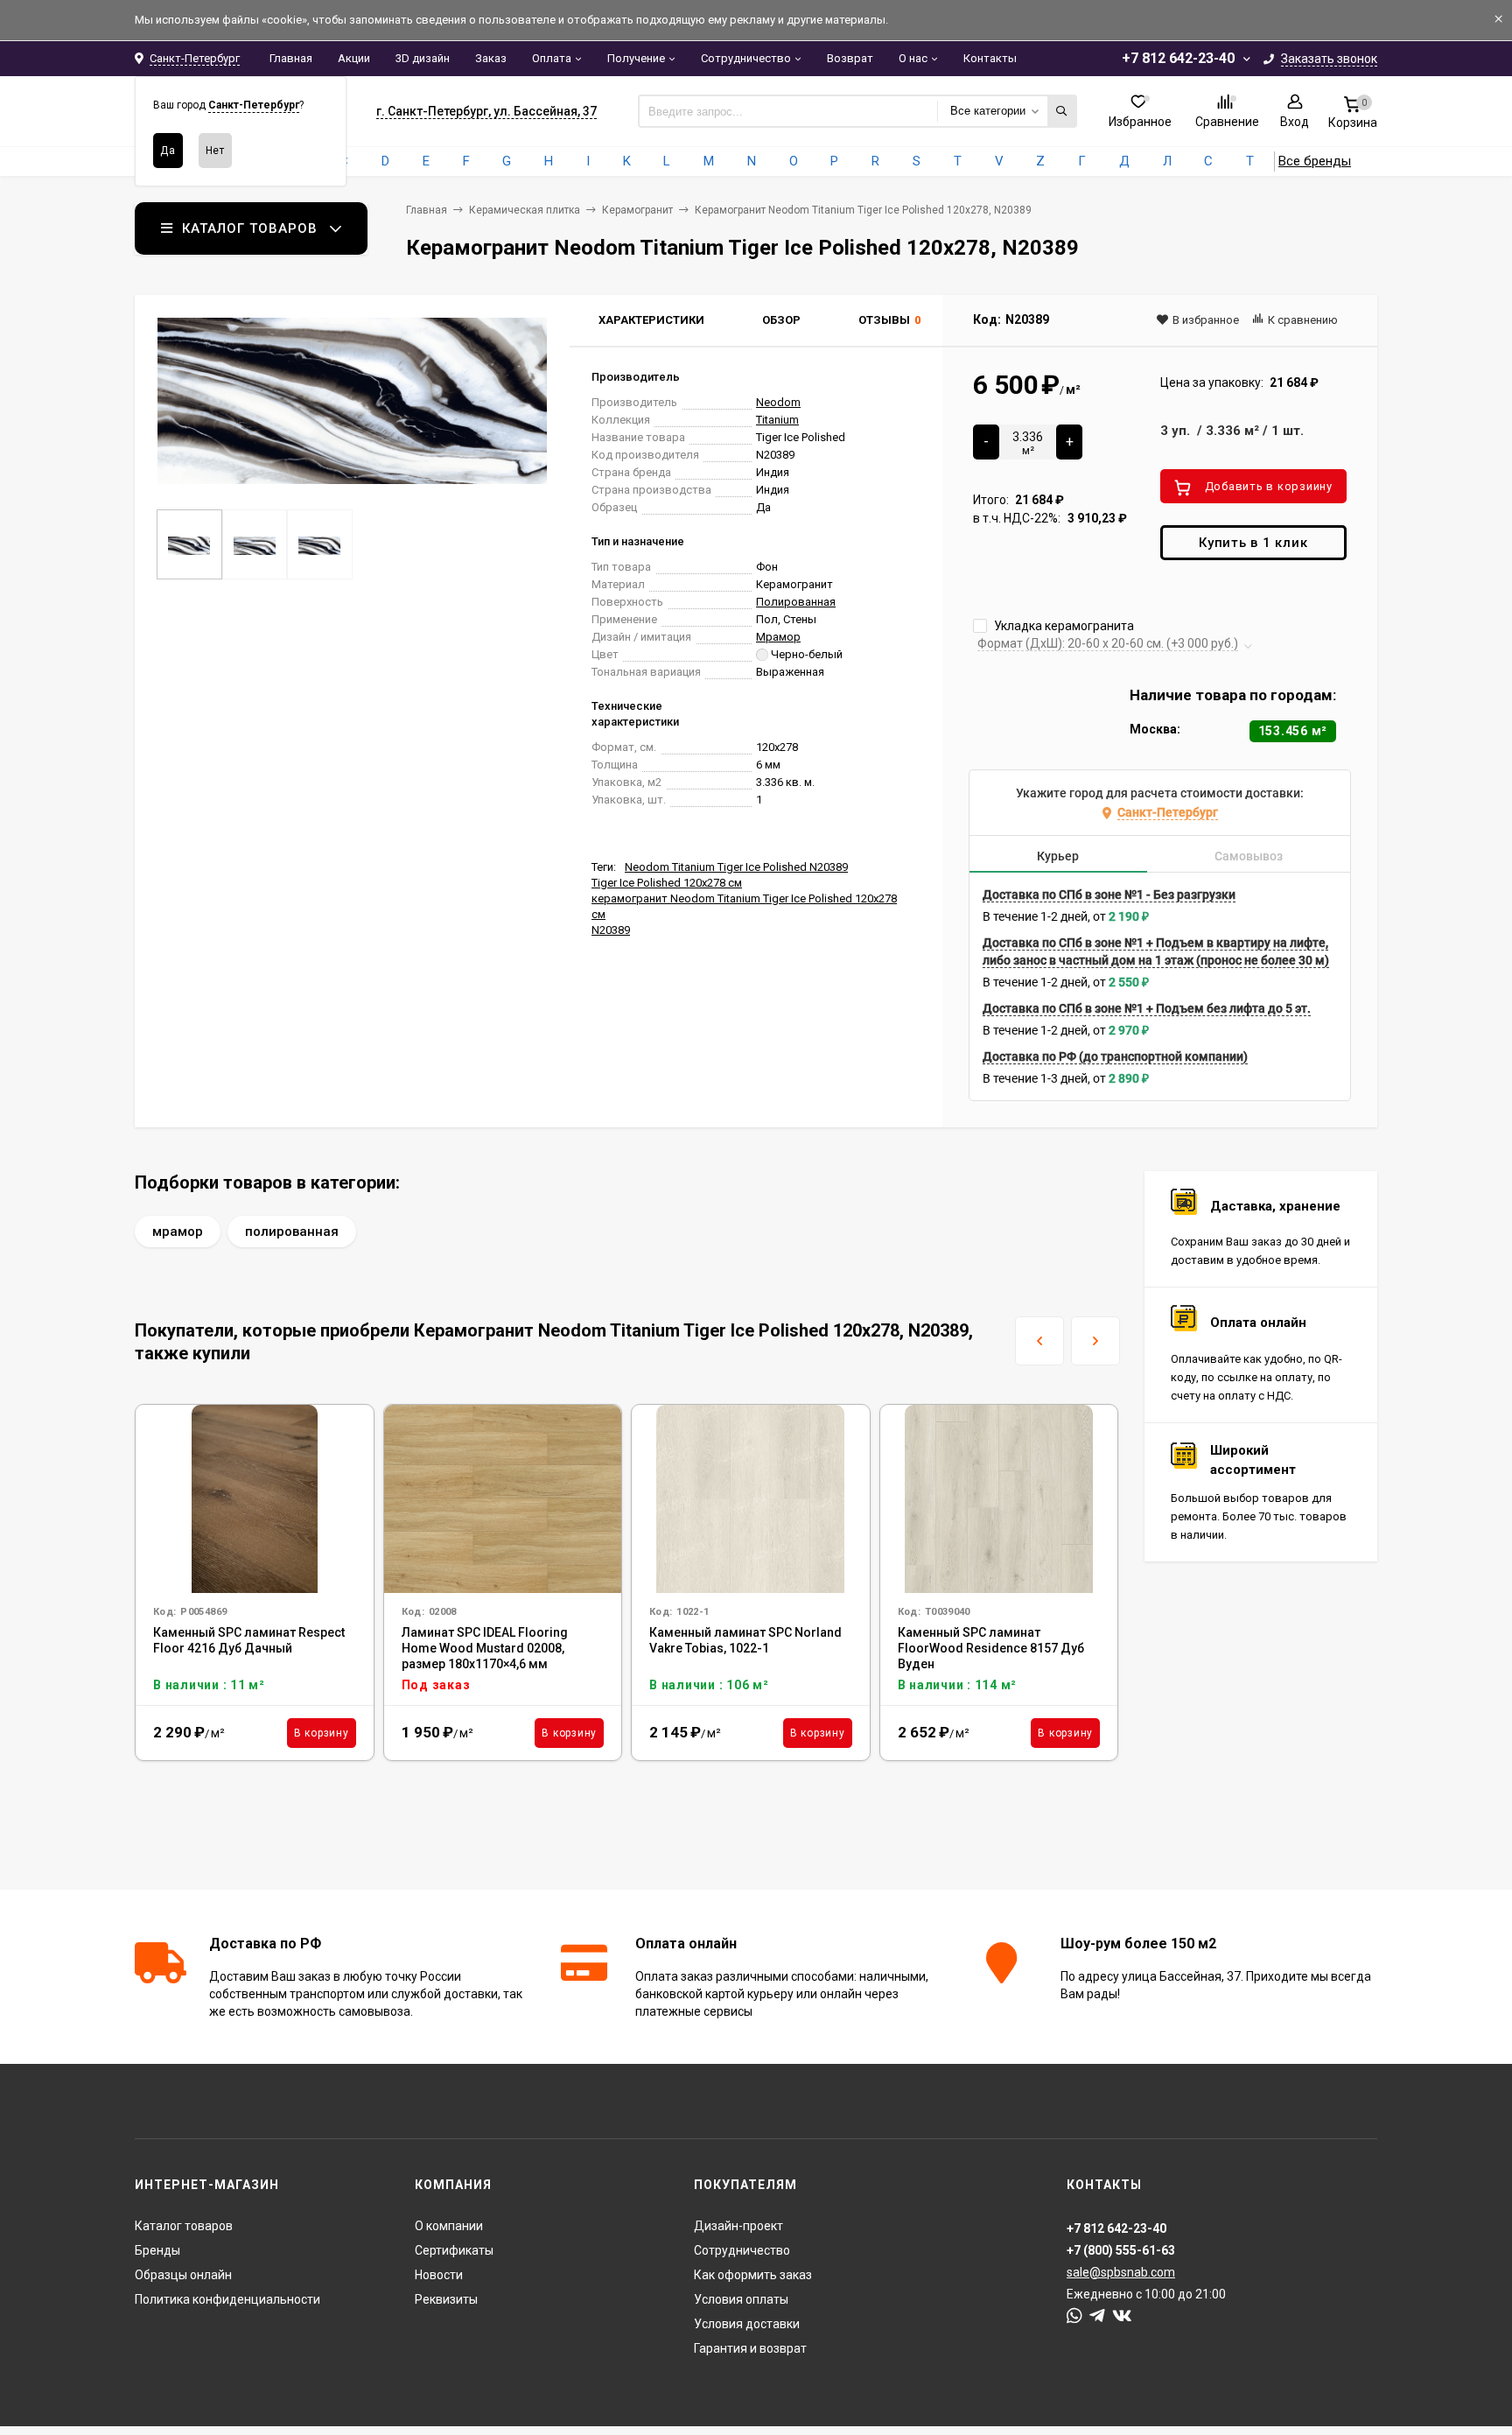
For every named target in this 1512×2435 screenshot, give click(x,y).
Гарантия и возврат (750, 2348)
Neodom (778, 402)
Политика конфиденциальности (227, 2299)
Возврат (850, 58)
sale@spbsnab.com (1121, 2272)
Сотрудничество (746, 58)
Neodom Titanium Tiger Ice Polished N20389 (736, 867)
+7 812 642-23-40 (1178, 58)
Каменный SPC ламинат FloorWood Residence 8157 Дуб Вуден (991, 1648)
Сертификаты (454, 2250)
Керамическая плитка (525, 210)
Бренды (157, 2250)
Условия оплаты (741, 2299)
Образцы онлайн (183, 2275)
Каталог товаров (184, 2226)
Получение (636, 58)
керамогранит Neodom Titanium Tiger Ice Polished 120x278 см (744, 906)
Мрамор (778, 637)
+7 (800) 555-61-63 (1121, 2250)
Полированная (796, 602)
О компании (449, 2226)
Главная (291, 58)
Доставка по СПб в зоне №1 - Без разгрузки (1109, 895)
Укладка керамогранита (1063, 626)
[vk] (1122, 2316)
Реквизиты (446, 2299)
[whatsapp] (1074, 2316)
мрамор (178, 1232)
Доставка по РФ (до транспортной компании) (1115, 1056)
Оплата (552, 58)
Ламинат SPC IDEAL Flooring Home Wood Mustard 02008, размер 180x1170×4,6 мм (485, 1648)
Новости (439, 2275)
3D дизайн (423, 58)
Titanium (777, 420)
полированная (292, 1232)
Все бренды (1315, 161)
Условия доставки (747, 2324)
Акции (354, 58)
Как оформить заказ (753, 2275)
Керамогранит (637, 210)
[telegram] (1097, 2316)
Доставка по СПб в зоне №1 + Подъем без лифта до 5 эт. (1147, 1008)
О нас (913, 58)
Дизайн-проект (738, 2226)
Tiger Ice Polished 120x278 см (667, 883)
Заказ (491, 58)
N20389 (611, 930)
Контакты (990, 58)
